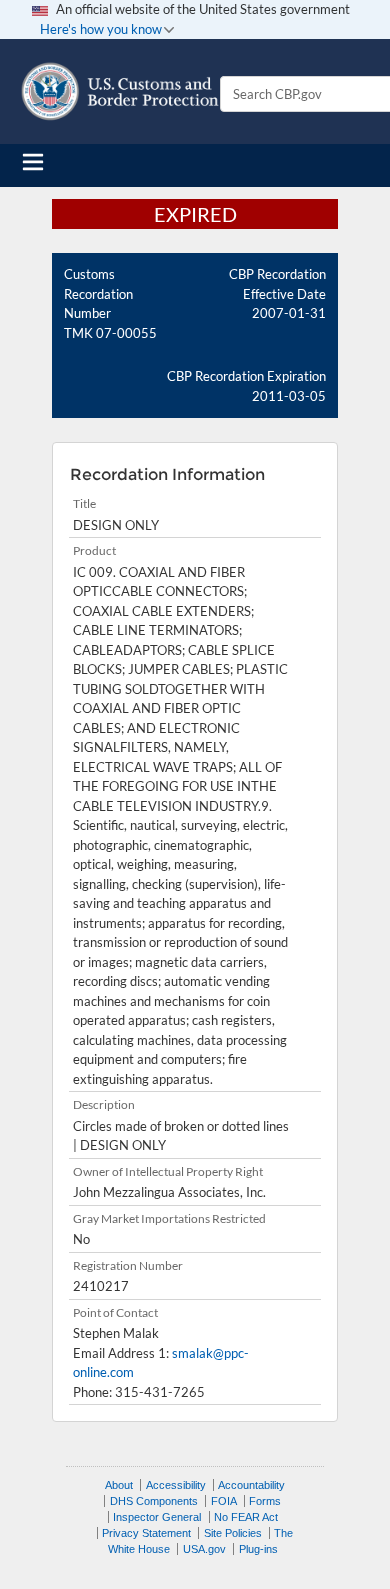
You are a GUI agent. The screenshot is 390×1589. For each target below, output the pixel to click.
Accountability (251, 1485)
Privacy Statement (146, 1533)
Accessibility (176, 1485)
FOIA (224, 1501)
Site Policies (233, 1533)
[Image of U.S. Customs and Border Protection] (120, 91)
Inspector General (157, 1517)
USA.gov (204, 1549)
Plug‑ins (258, 1549)
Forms (265, 1501)
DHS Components (154, 1501)
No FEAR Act (246, 1517)
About (119, 1485)
